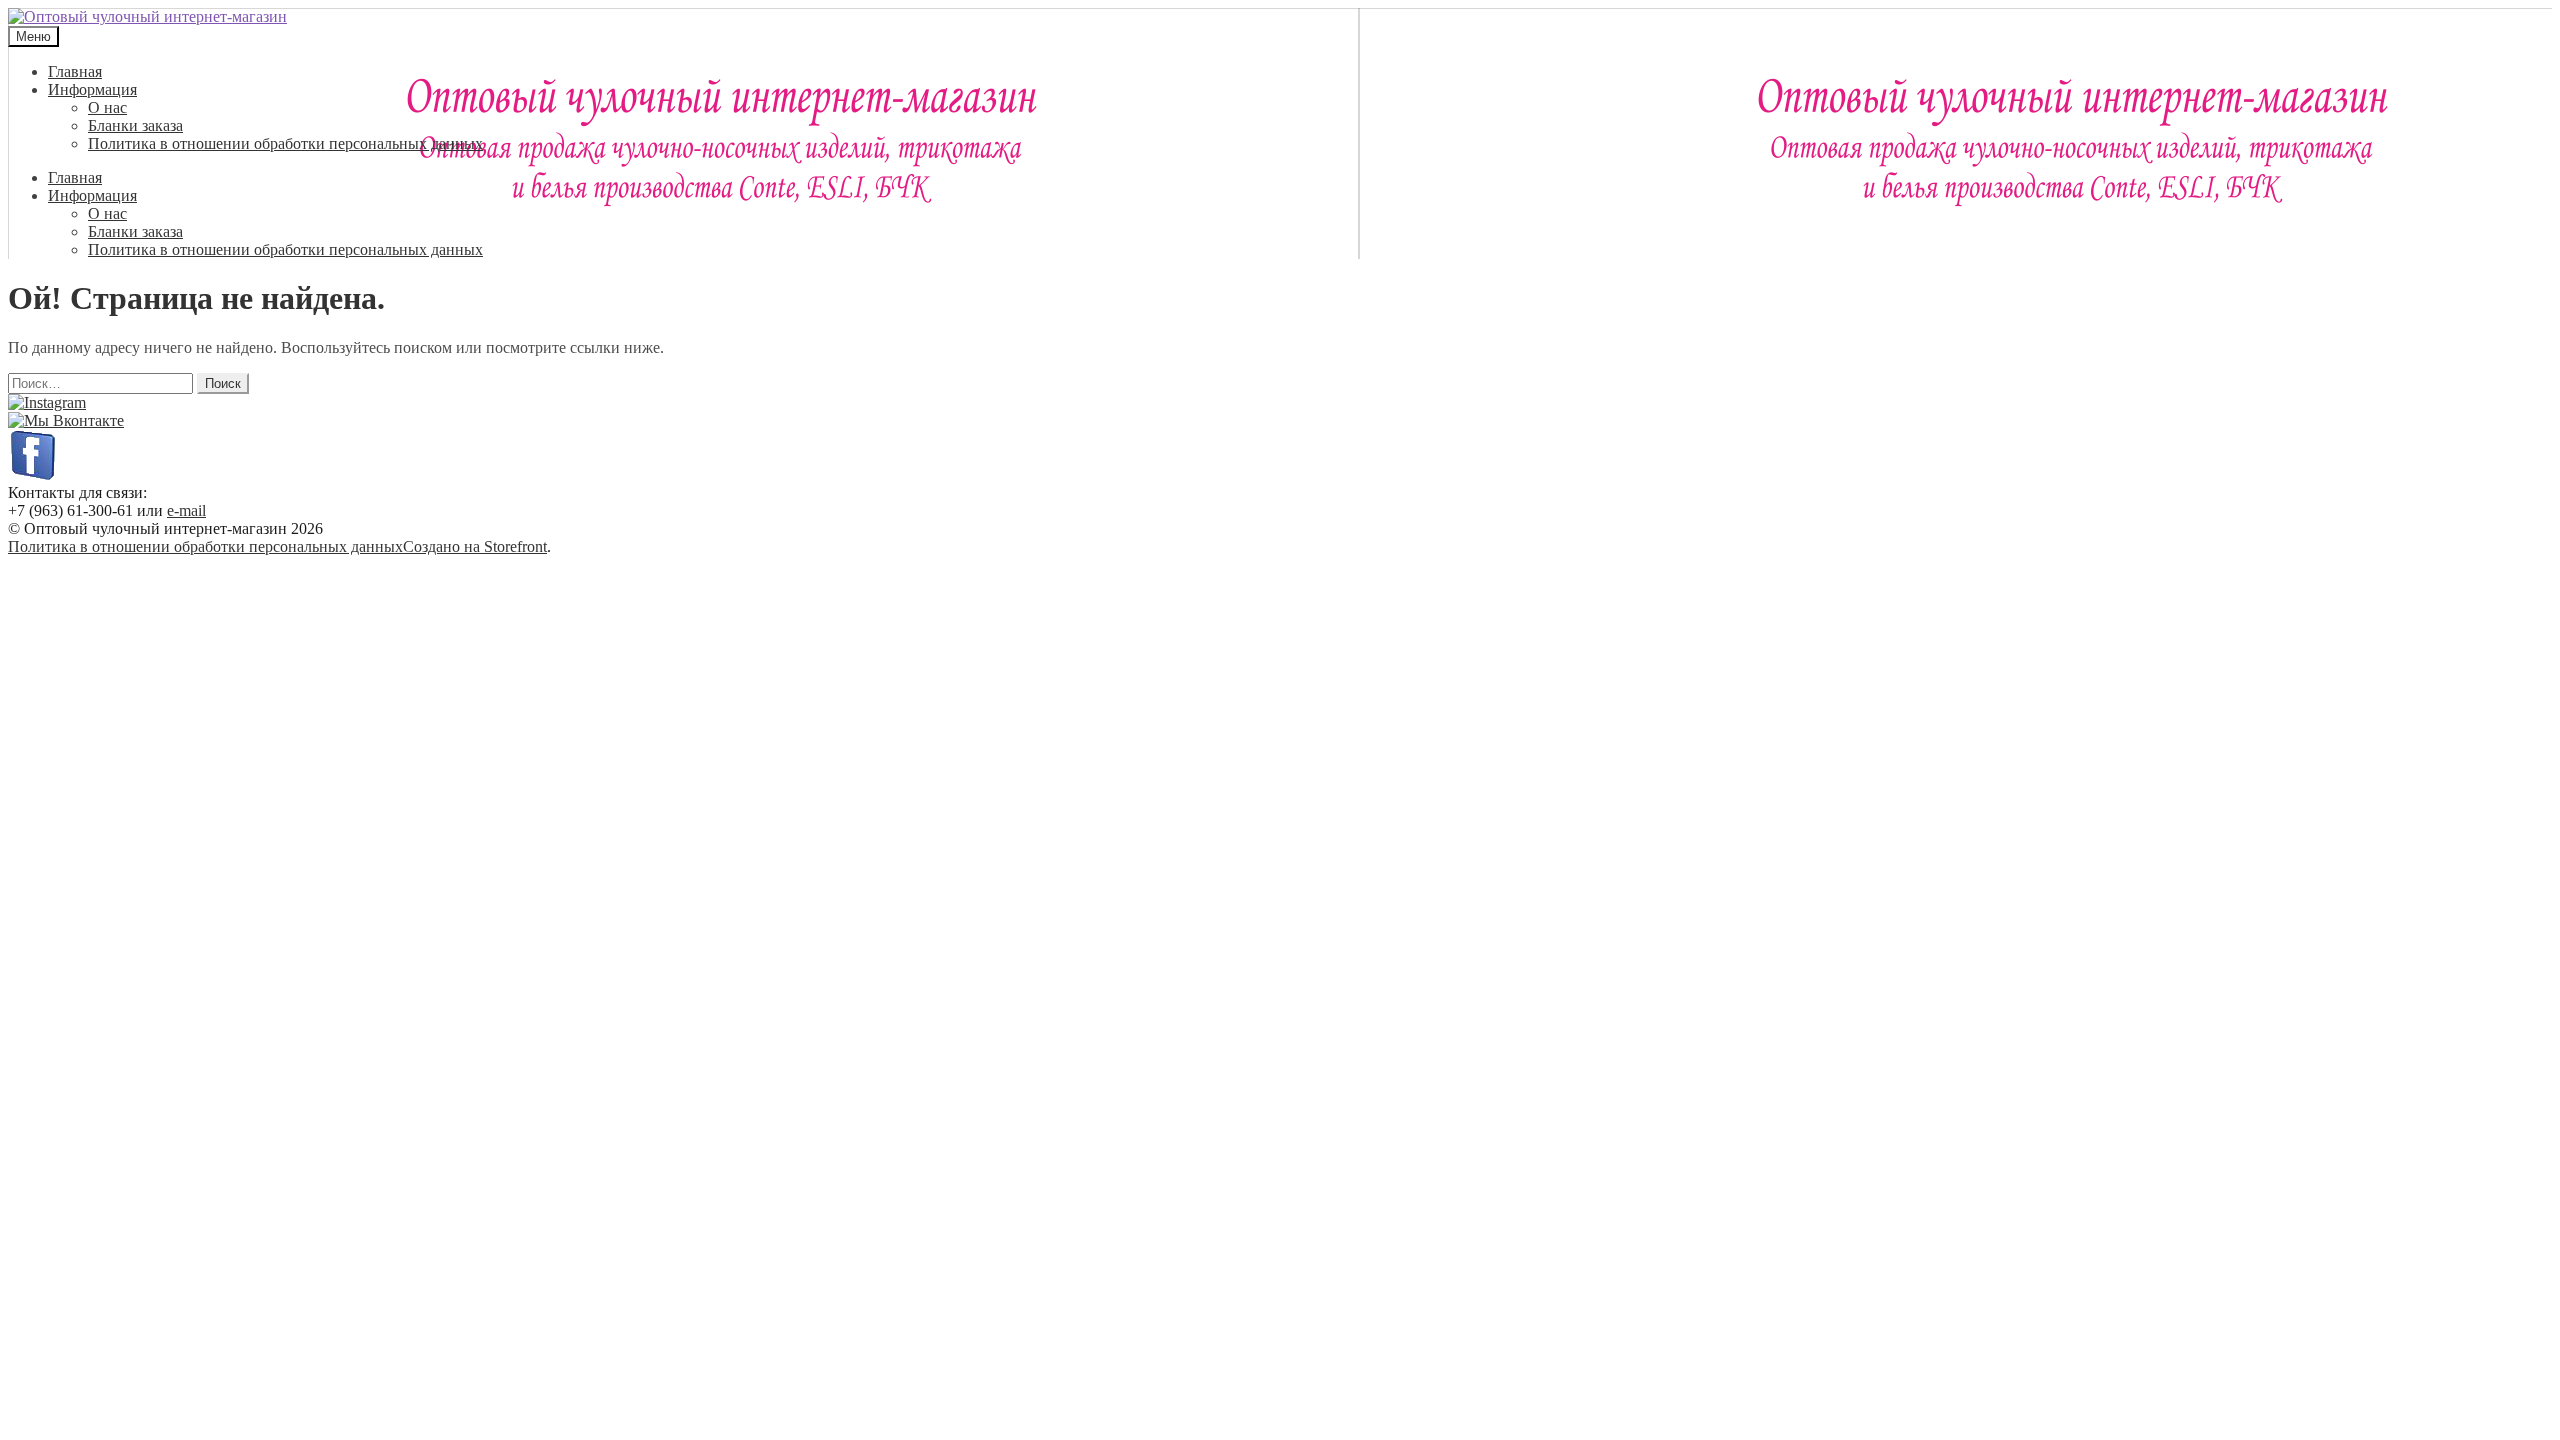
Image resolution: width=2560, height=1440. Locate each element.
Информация (92, 89)
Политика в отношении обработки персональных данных (285, 143)
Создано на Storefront (475, 546)
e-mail (186, 510)
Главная (75, 71)
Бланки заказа (135, 125)
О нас (107, 107)
